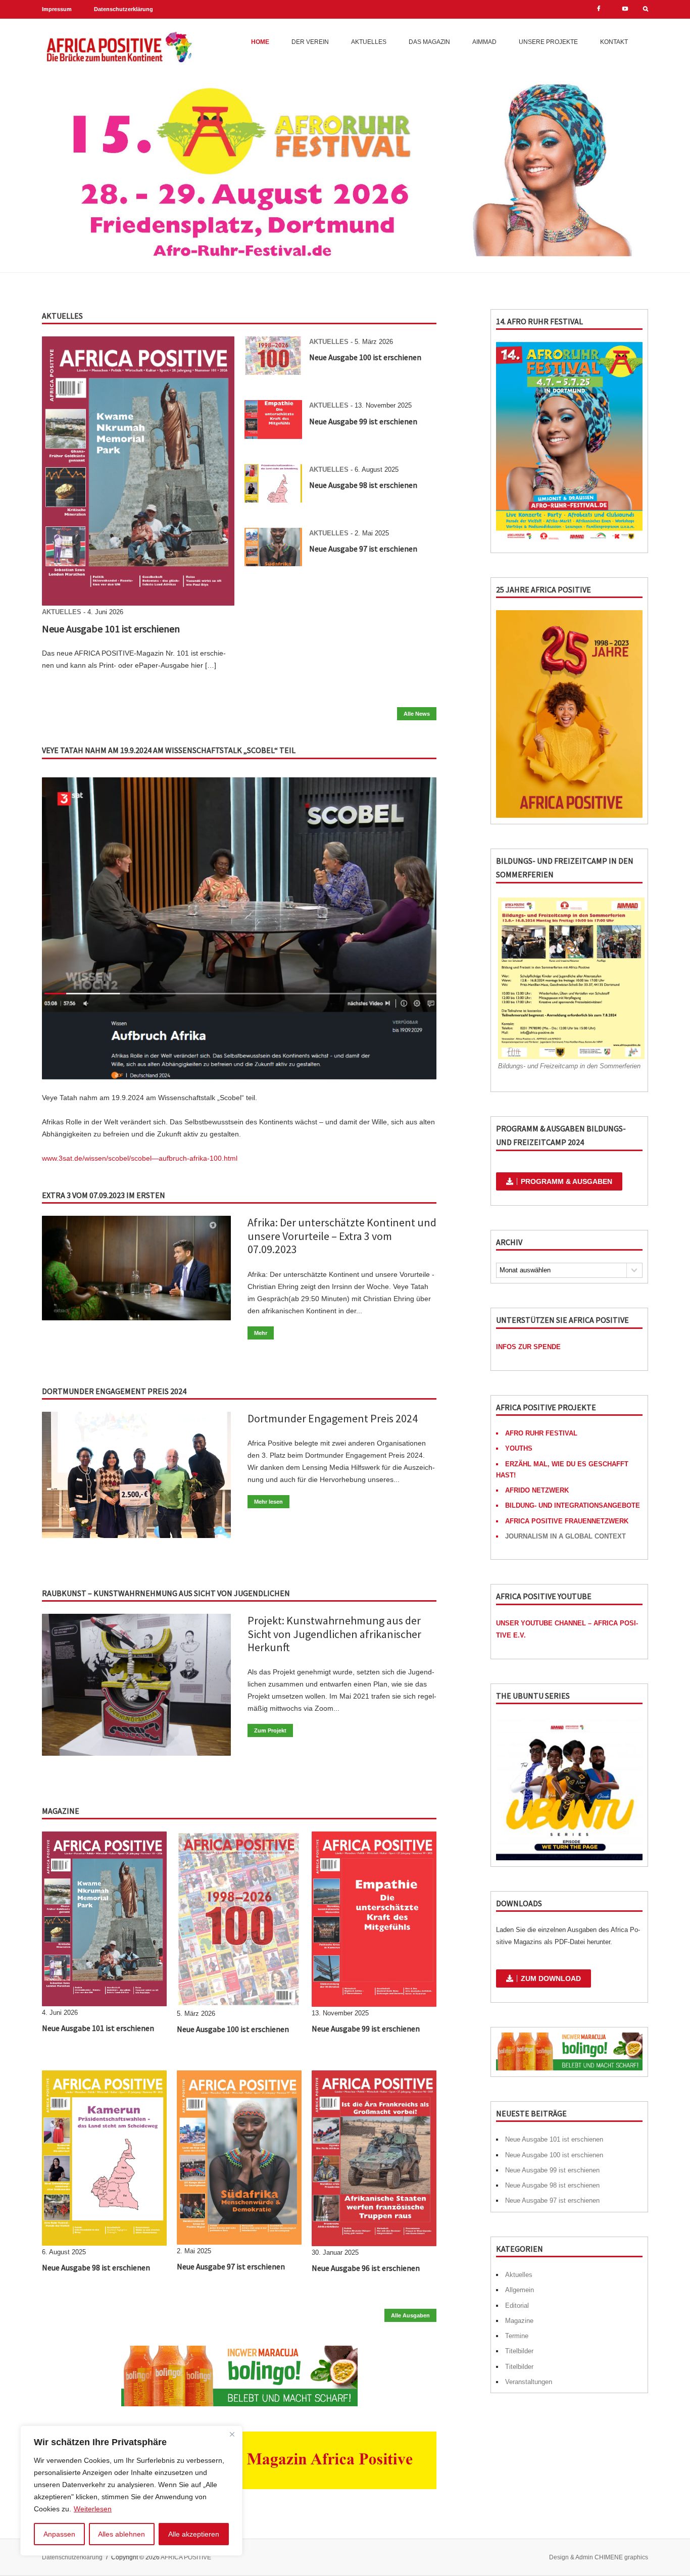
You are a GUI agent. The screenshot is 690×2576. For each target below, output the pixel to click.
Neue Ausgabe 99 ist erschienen (363, 421)
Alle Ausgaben (410, 2315)
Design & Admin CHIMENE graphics (599, 2557)
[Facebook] (599, 9)
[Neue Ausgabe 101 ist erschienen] (138, 603)
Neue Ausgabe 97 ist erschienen (363, 549)
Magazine (519, 2321)
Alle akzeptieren (194, 2534)
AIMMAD (484, 42)
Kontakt (614, 42)
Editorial (517, 2306)
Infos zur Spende (528, 1347)
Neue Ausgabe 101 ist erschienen (111, 629)
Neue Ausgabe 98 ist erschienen (363, 485)
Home (260, 42)
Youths (519, 1448)
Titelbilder (519, 2351)
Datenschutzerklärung (124, 9)
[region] (131, 2491)
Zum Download (551, 1978)
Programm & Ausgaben (566, 1181)
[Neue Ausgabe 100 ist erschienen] (273, 372)
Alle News (417, 714)
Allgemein (520, 2290)
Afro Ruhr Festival (541, 1433)
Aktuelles (369, 42)
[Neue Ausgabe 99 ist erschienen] (273, 436)
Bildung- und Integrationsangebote (573, 1505)
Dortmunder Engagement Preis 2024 (333, 1418)
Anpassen (59, 2534)
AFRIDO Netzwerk (537, 1490)
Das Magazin (429, 42)
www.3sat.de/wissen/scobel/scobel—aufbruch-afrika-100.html (140, 1158)
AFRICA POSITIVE (186, 2557)
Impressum (57, 9)
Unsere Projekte (548, 42)
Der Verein (310, 42)
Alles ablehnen (121, 2534)
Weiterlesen (93, 2509)
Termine (517, 2336)
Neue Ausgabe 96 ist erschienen (366, 2268)
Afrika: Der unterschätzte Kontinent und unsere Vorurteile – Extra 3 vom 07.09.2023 (342, 1236)
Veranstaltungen (529, 2382)
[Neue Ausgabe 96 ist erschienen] (374, 2244)
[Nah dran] (232, 2434)
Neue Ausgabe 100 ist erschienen (365, 357)
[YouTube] (625, 9)
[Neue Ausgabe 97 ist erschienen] (273, 564)
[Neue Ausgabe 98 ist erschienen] (273, 500)
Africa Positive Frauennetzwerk (567, 1521)
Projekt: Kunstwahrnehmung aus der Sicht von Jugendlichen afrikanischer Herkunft (334, 1634)
